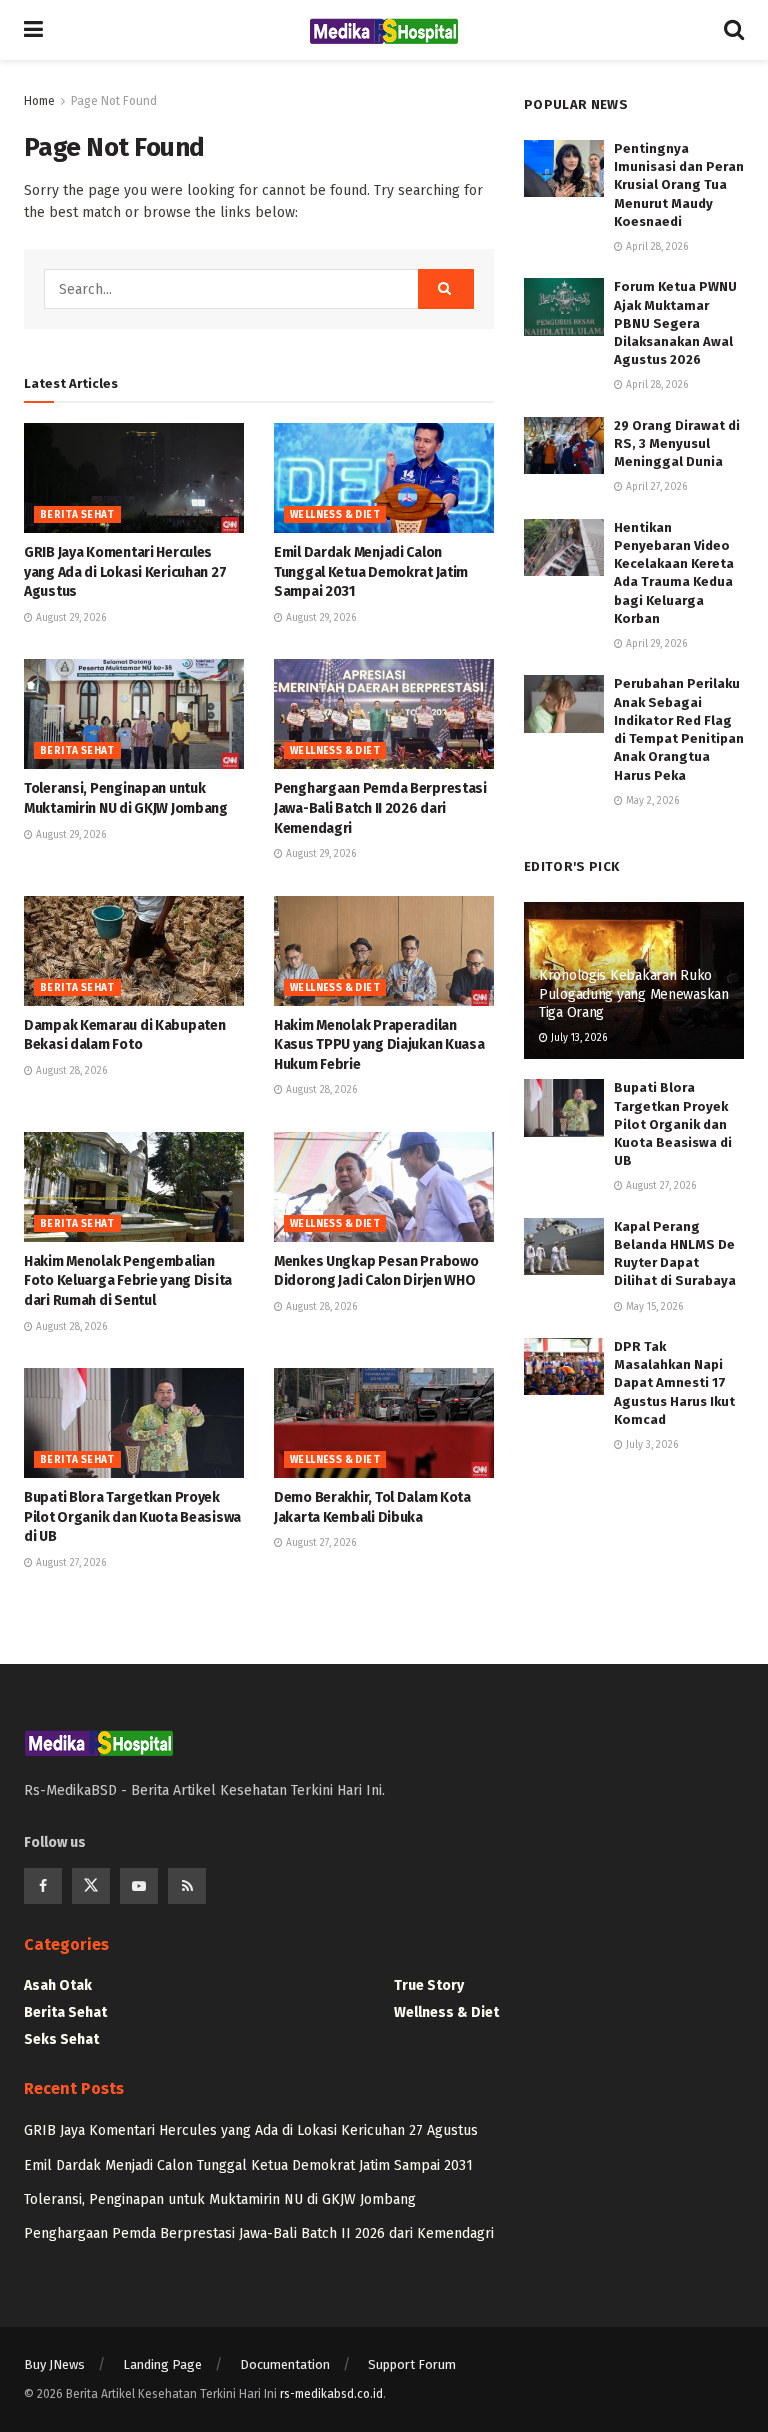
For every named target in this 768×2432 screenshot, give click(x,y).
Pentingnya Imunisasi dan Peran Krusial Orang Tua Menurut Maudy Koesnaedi (679, 185)
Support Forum (412, 2364)
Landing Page (162, 2364)
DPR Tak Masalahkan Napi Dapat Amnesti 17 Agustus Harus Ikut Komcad (674, 1383)
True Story (429, 1985)
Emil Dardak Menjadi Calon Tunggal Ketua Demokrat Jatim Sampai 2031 (371, 572)
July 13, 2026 (577, 1038)
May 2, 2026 (651, 801)
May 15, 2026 (653, 1307)
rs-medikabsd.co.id (331, 2394)
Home (39, 101)
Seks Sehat (61, 2039)
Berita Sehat (77, 515)
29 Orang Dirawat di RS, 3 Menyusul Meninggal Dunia (677, 443)
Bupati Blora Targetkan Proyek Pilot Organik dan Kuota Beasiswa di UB (132, 1517)
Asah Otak (58, 1985)
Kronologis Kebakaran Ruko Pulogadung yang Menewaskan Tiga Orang (634, 993)
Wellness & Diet (335, 515)
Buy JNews (54, 2364)
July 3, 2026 (650, 1445)
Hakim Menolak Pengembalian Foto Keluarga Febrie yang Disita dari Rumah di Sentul (128, 1281)
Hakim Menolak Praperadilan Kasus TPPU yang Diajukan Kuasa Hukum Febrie (379, 1045)
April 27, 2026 (655, 487)
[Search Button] (446, 289)
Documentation (285, 2364)
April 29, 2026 (655, 644)
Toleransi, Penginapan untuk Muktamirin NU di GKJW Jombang (220, 2199)
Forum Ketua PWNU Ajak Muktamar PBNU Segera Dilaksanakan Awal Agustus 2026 (675, 323)
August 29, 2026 (69, 618)
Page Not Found (114, 101)
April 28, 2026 (655, 247)
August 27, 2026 (69, 1563)
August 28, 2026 (70, 1071)
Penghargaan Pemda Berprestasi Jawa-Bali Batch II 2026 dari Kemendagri (380, 808)
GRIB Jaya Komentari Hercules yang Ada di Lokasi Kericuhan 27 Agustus (125, 572)
